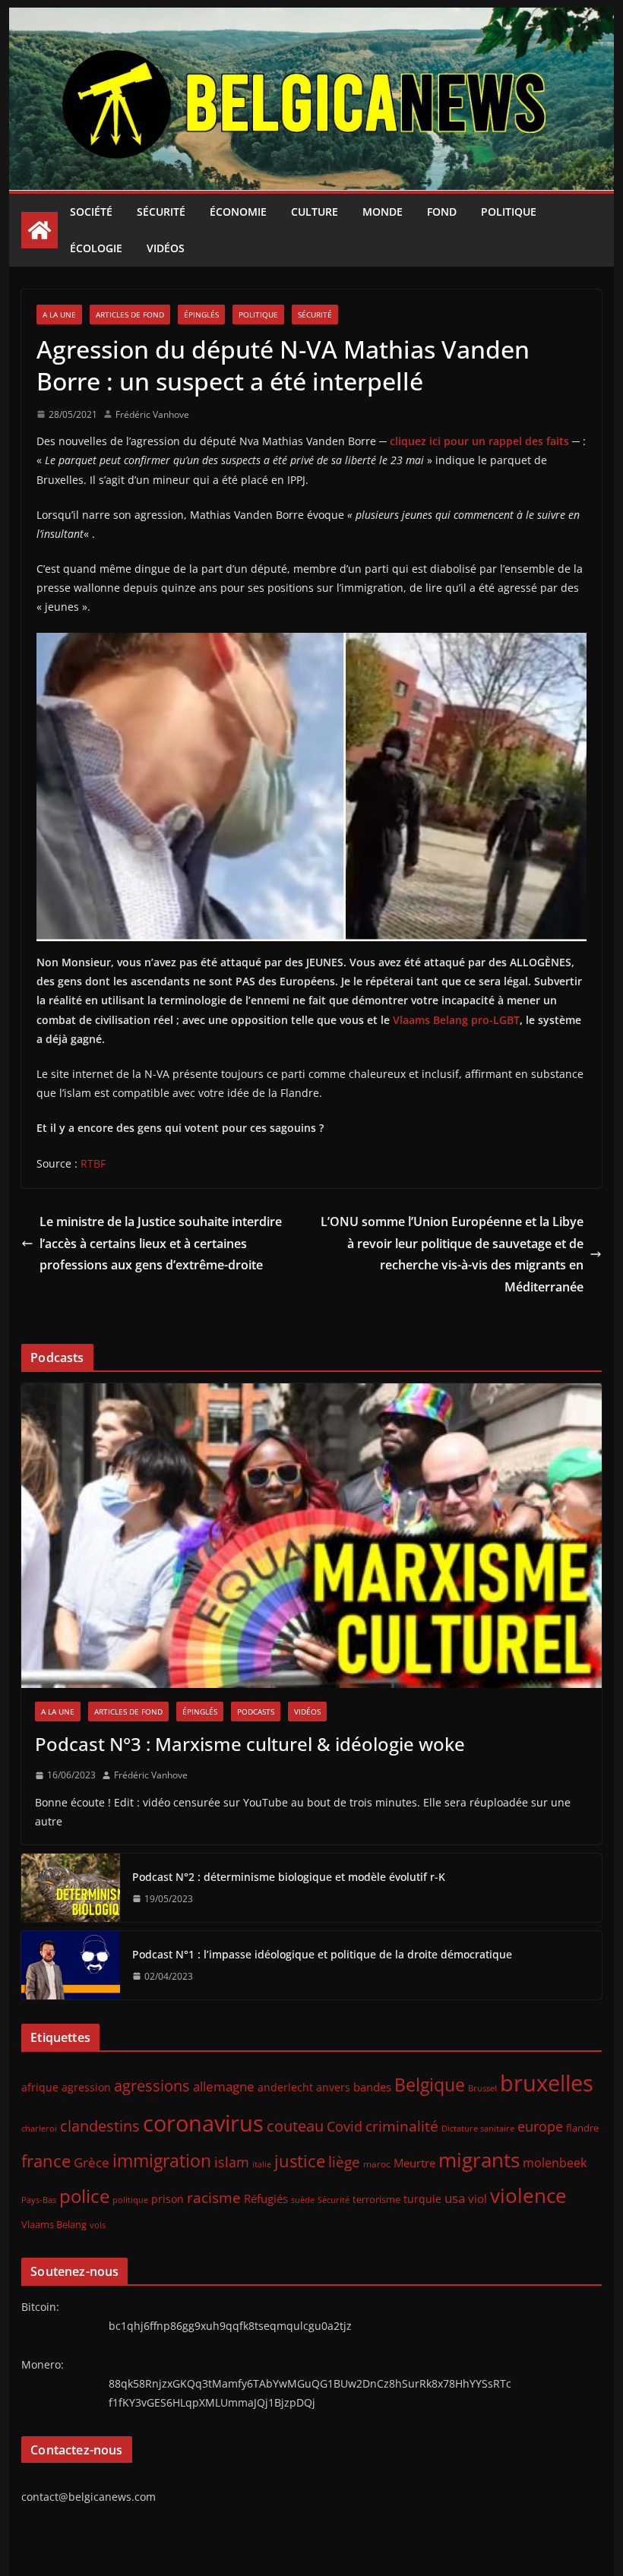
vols (98, 2225)
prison (168, 2199)
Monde (383, 212)
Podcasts (256, 1712)
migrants (479, 2160)
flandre (582, 2128)
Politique (509, 212)
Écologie (96, 248)
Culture (315, 212)
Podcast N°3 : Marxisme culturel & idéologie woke (250, 1744)
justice (300, 2161)
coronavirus (203, 2123)
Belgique (430, 2085)
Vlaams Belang (54, 2225)
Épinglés (201, 314)
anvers (333, 2087)
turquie (422, 2199)
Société (91, 212)
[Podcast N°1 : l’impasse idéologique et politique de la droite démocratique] (71, 1965)
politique (130, 2200)
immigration (162, 2161)
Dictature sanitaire (478, 2129)
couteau (295, 2126)
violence (528, 2195)
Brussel (482, 2088)
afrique (40, 2087)
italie (262, 2164)
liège (344, 2162)
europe (540, 2126)
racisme (214, 2197)
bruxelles (547, 2083)
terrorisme (376, 2199)
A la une (59, 314)
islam (232, 2162)
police (84, 2196)
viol (478, 2198)
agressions (152, 2085)
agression (86, 2088)
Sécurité (161, 212)
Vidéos (166, 248)
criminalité (402, 2126)
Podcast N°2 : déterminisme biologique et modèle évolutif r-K (289, 1877)
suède (303, 2200)
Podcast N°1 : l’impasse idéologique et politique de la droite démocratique (322, 1954)
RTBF (93, 1163)
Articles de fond (130, 314)
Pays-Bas (39, 2200)
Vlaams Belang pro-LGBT (456, 1020)
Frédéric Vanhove (152, 414)
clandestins (100, 2126)
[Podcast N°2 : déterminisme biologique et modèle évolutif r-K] (71, 1888)
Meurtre (414, 2163)
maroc (377, 2164)
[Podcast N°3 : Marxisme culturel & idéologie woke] (311, 1536)
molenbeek (555, 2163)
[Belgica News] (311, 18)
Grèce (92, 2162)
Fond (442, 212)
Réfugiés (266, 2198)
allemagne (224, 2086)
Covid (345, 2126)
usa (455, 2198)
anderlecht (285, 2087)
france (46, 2161)
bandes (372, 2087)
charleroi (39, 2128)
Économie (238, 212)
